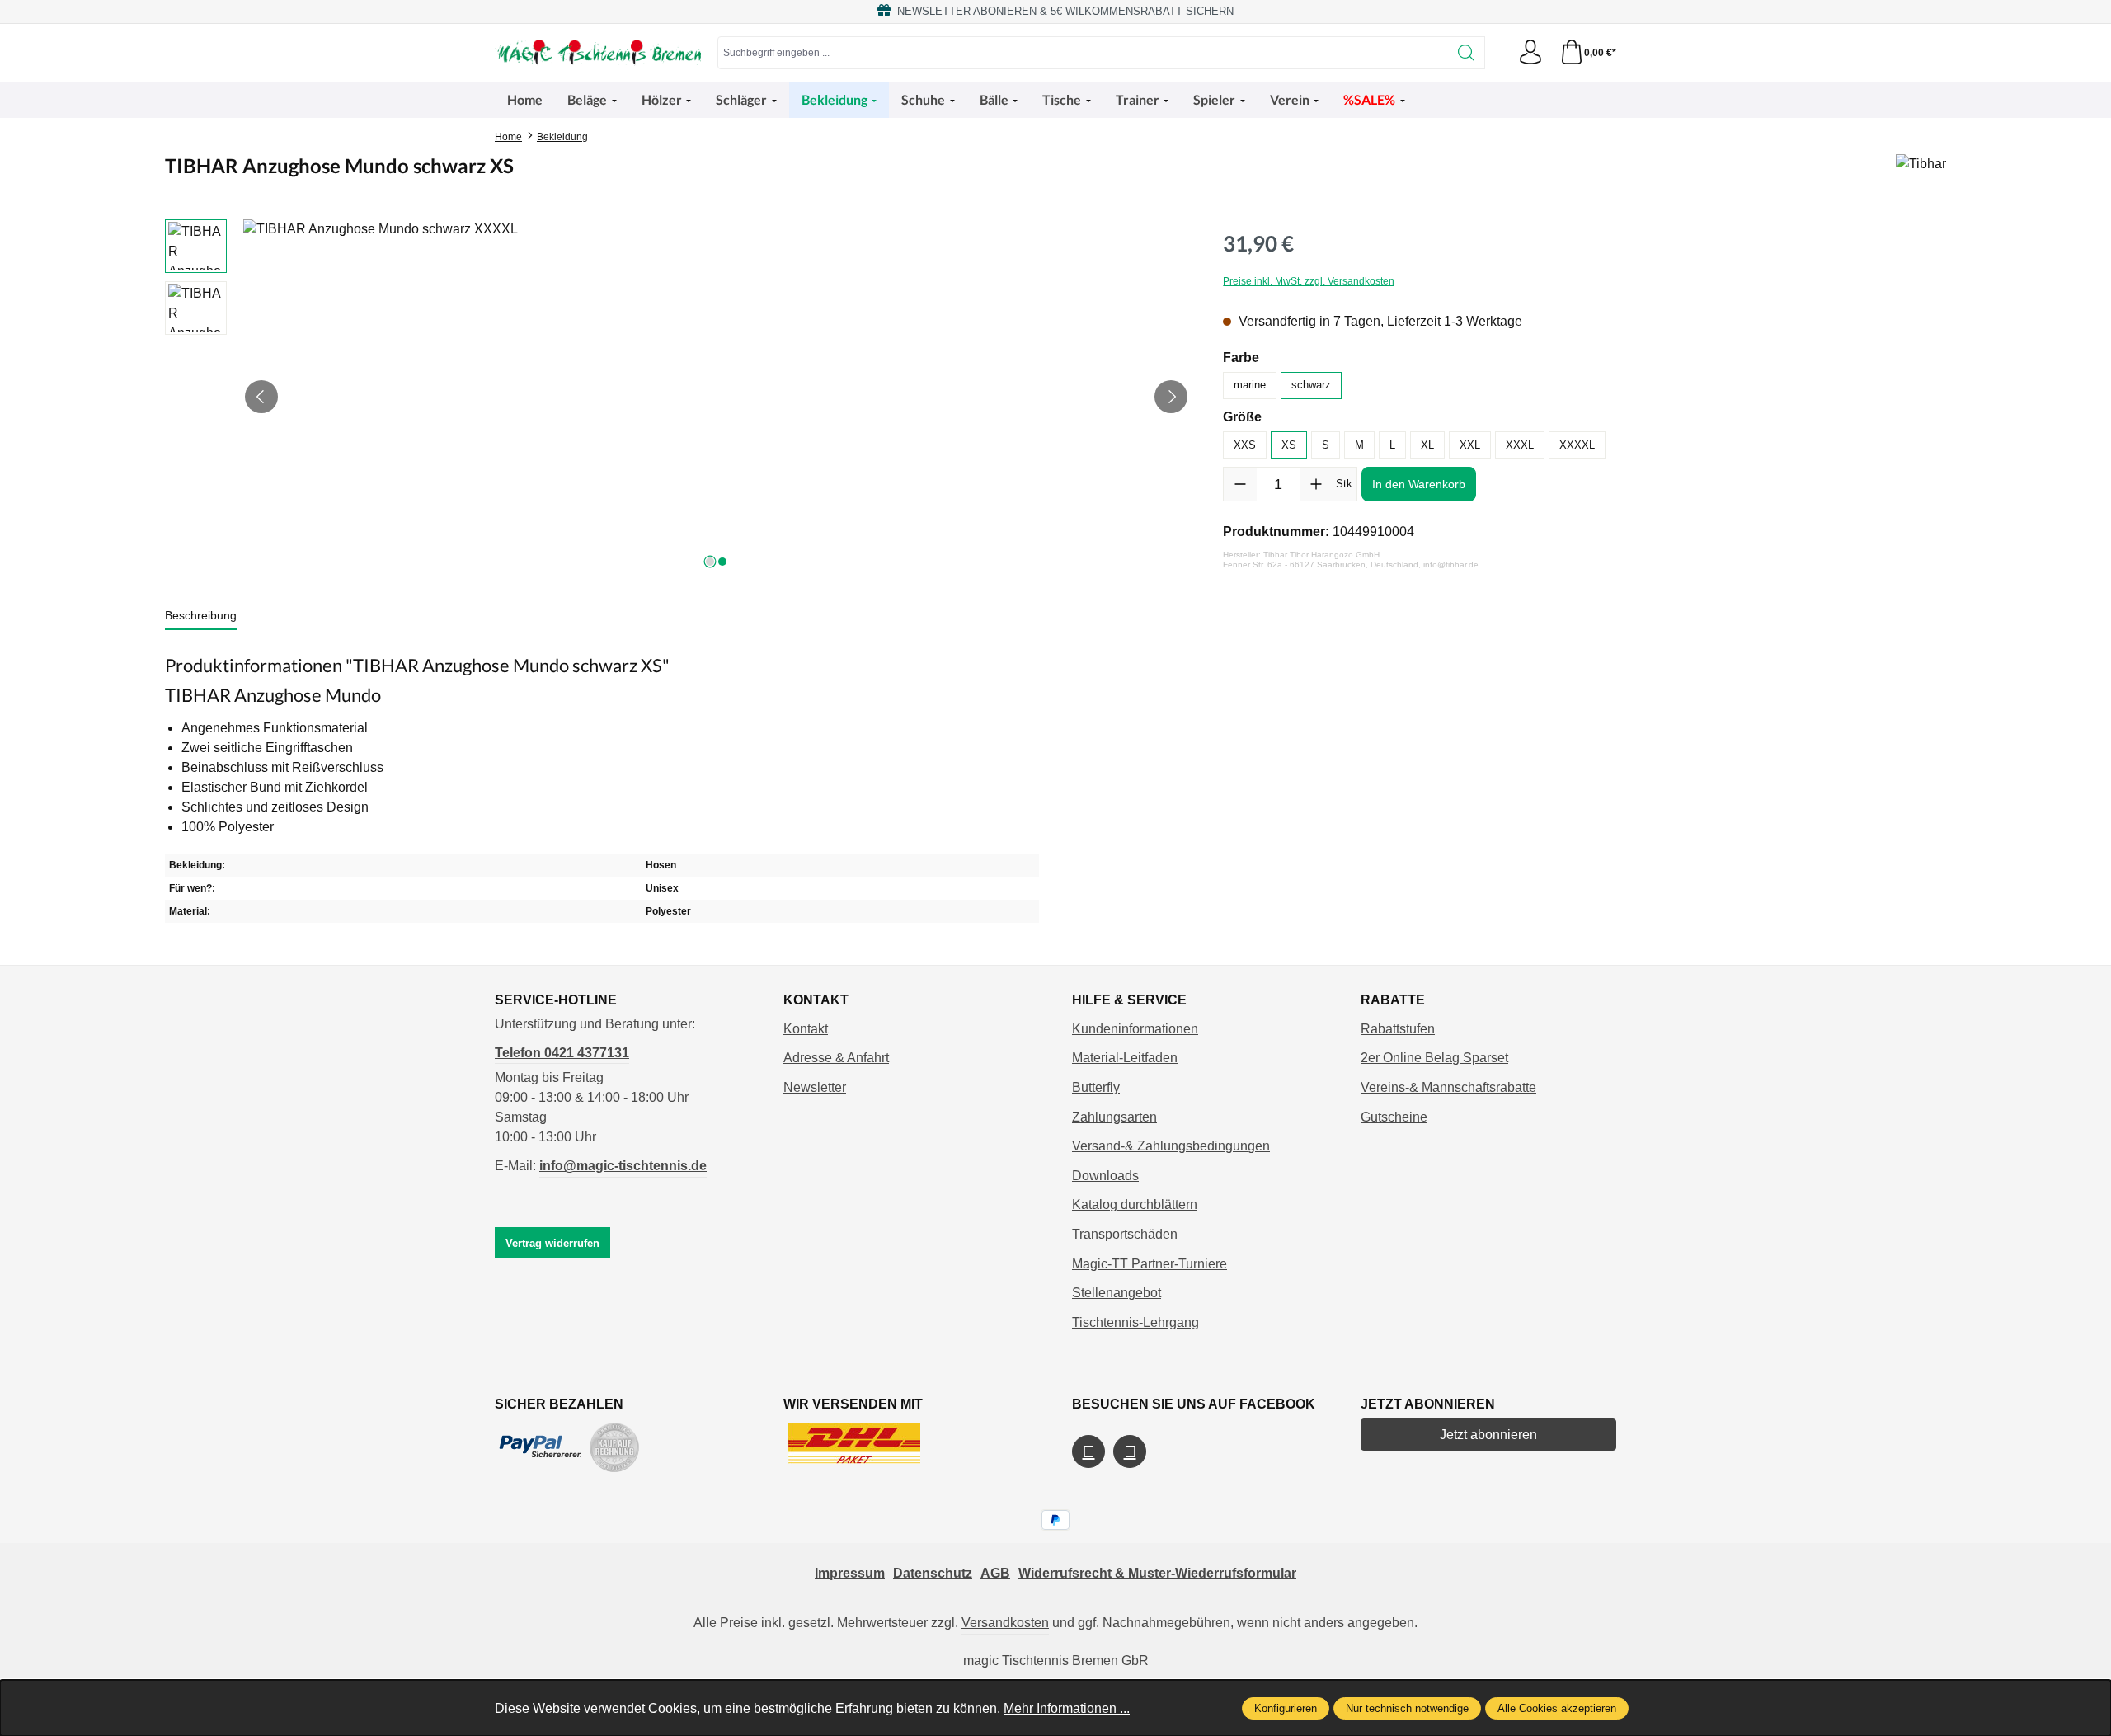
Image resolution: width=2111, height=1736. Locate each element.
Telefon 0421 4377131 (562, 1053)
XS (1289, 445)
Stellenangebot (1117, 1293)
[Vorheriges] (261, 397)
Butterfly (1096, 1087)
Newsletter (815, 1087)
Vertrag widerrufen (552, 1243)
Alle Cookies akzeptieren (1557, 1708)
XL (1427, 445)
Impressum (850, 1573)
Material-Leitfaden (1125, 1058)
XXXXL (1577, 445)
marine (1250, 385)
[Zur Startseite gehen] (598, 53)
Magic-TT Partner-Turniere (1150, 1264)
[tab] (201, 616)
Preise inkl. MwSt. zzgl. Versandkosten (1309, 281)
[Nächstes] (1171, 397)
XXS (1245, 445)
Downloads (1105, 1176)
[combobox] (1083, 53)
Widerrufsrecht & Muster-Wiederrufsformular (1157, 1573)
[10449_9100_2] (716, 397)
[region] (677, 397)
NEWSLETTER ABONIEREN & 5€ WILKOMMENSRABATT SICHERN (1062, 11)
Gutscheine (1394, 1117)
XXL (1470, 445)
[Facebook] (1088, 1451)
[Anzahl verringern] (1240, 484)
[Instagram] (1130, 1451)
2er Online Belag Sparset (1434, 1058)
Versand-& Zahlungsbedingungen (1171, 1146)
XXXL (1520, 445)
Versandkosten (1005, 1623)
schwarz (1311, 385)
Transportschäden (1125, 1234)
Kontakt (806, 1029)
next (710, 562)
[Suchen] (1467, 53)
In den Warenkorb (1419, 484)
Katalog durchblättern (1135, 1204)
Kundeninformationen (1135, 1029)
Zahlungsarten (1114, 1117)
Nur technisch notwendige (1407, 1708)
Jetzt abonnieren (1488, 1435)
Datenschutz (933, 1573)
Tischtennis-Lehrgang (1135, 1322)
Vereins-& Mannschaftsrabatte (1448, 1087)
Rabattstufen (1398, 1029)
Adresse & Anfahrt (836, 1058)
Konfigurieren (1286, 1708)
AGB (995, 1573)
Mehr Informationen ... (1067, 1708)
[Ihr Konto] (1530, 53)
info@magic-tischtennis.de (623, 1166)
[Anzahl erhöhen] (1316, 484)
